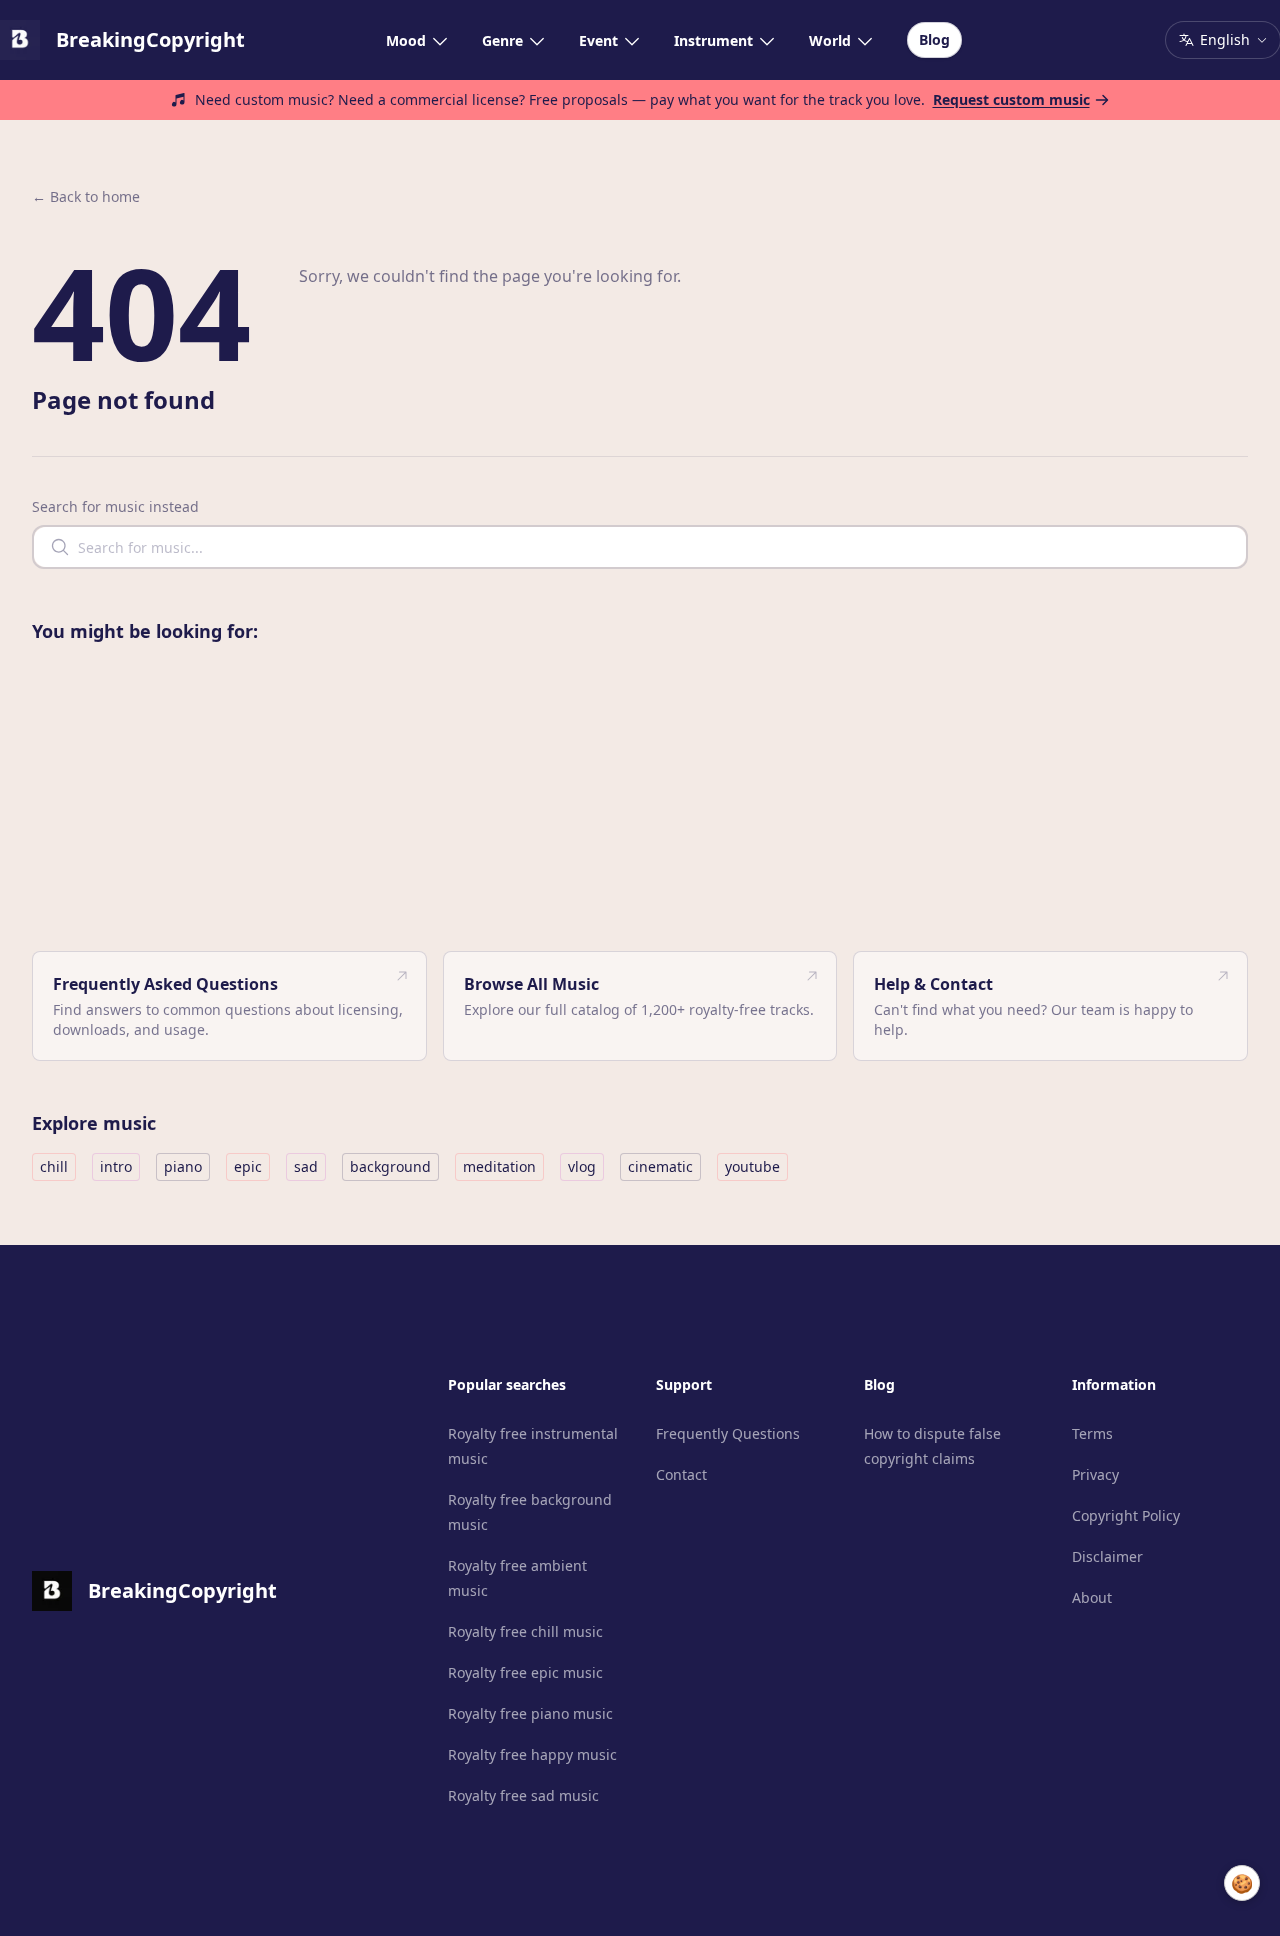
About (1092, 1597)
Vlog (582, 1166)
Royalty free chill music (525, 1631)
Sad (306, 1166)
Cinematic (660, 1166)
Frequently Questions (728, 1433)
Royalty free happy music (532, 1754)
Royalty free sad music (523, 1795)
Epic (248, 1166)
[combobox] (640, 547)
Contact (681, 1474)
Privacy (1095, 1474)
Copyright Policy (1126, 1515)
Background (390, 1166)
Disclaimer (1107, 1556)
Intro (116, 1166)
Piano (183, 1166)
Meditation (499, 1166)
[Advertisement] (640, 801)
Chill (54, 1166)
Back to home (86, 196)
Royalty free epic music (525, 1672)
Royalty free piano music (530, 1713)
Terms (1092, 1433)
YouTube (752, 1166)
